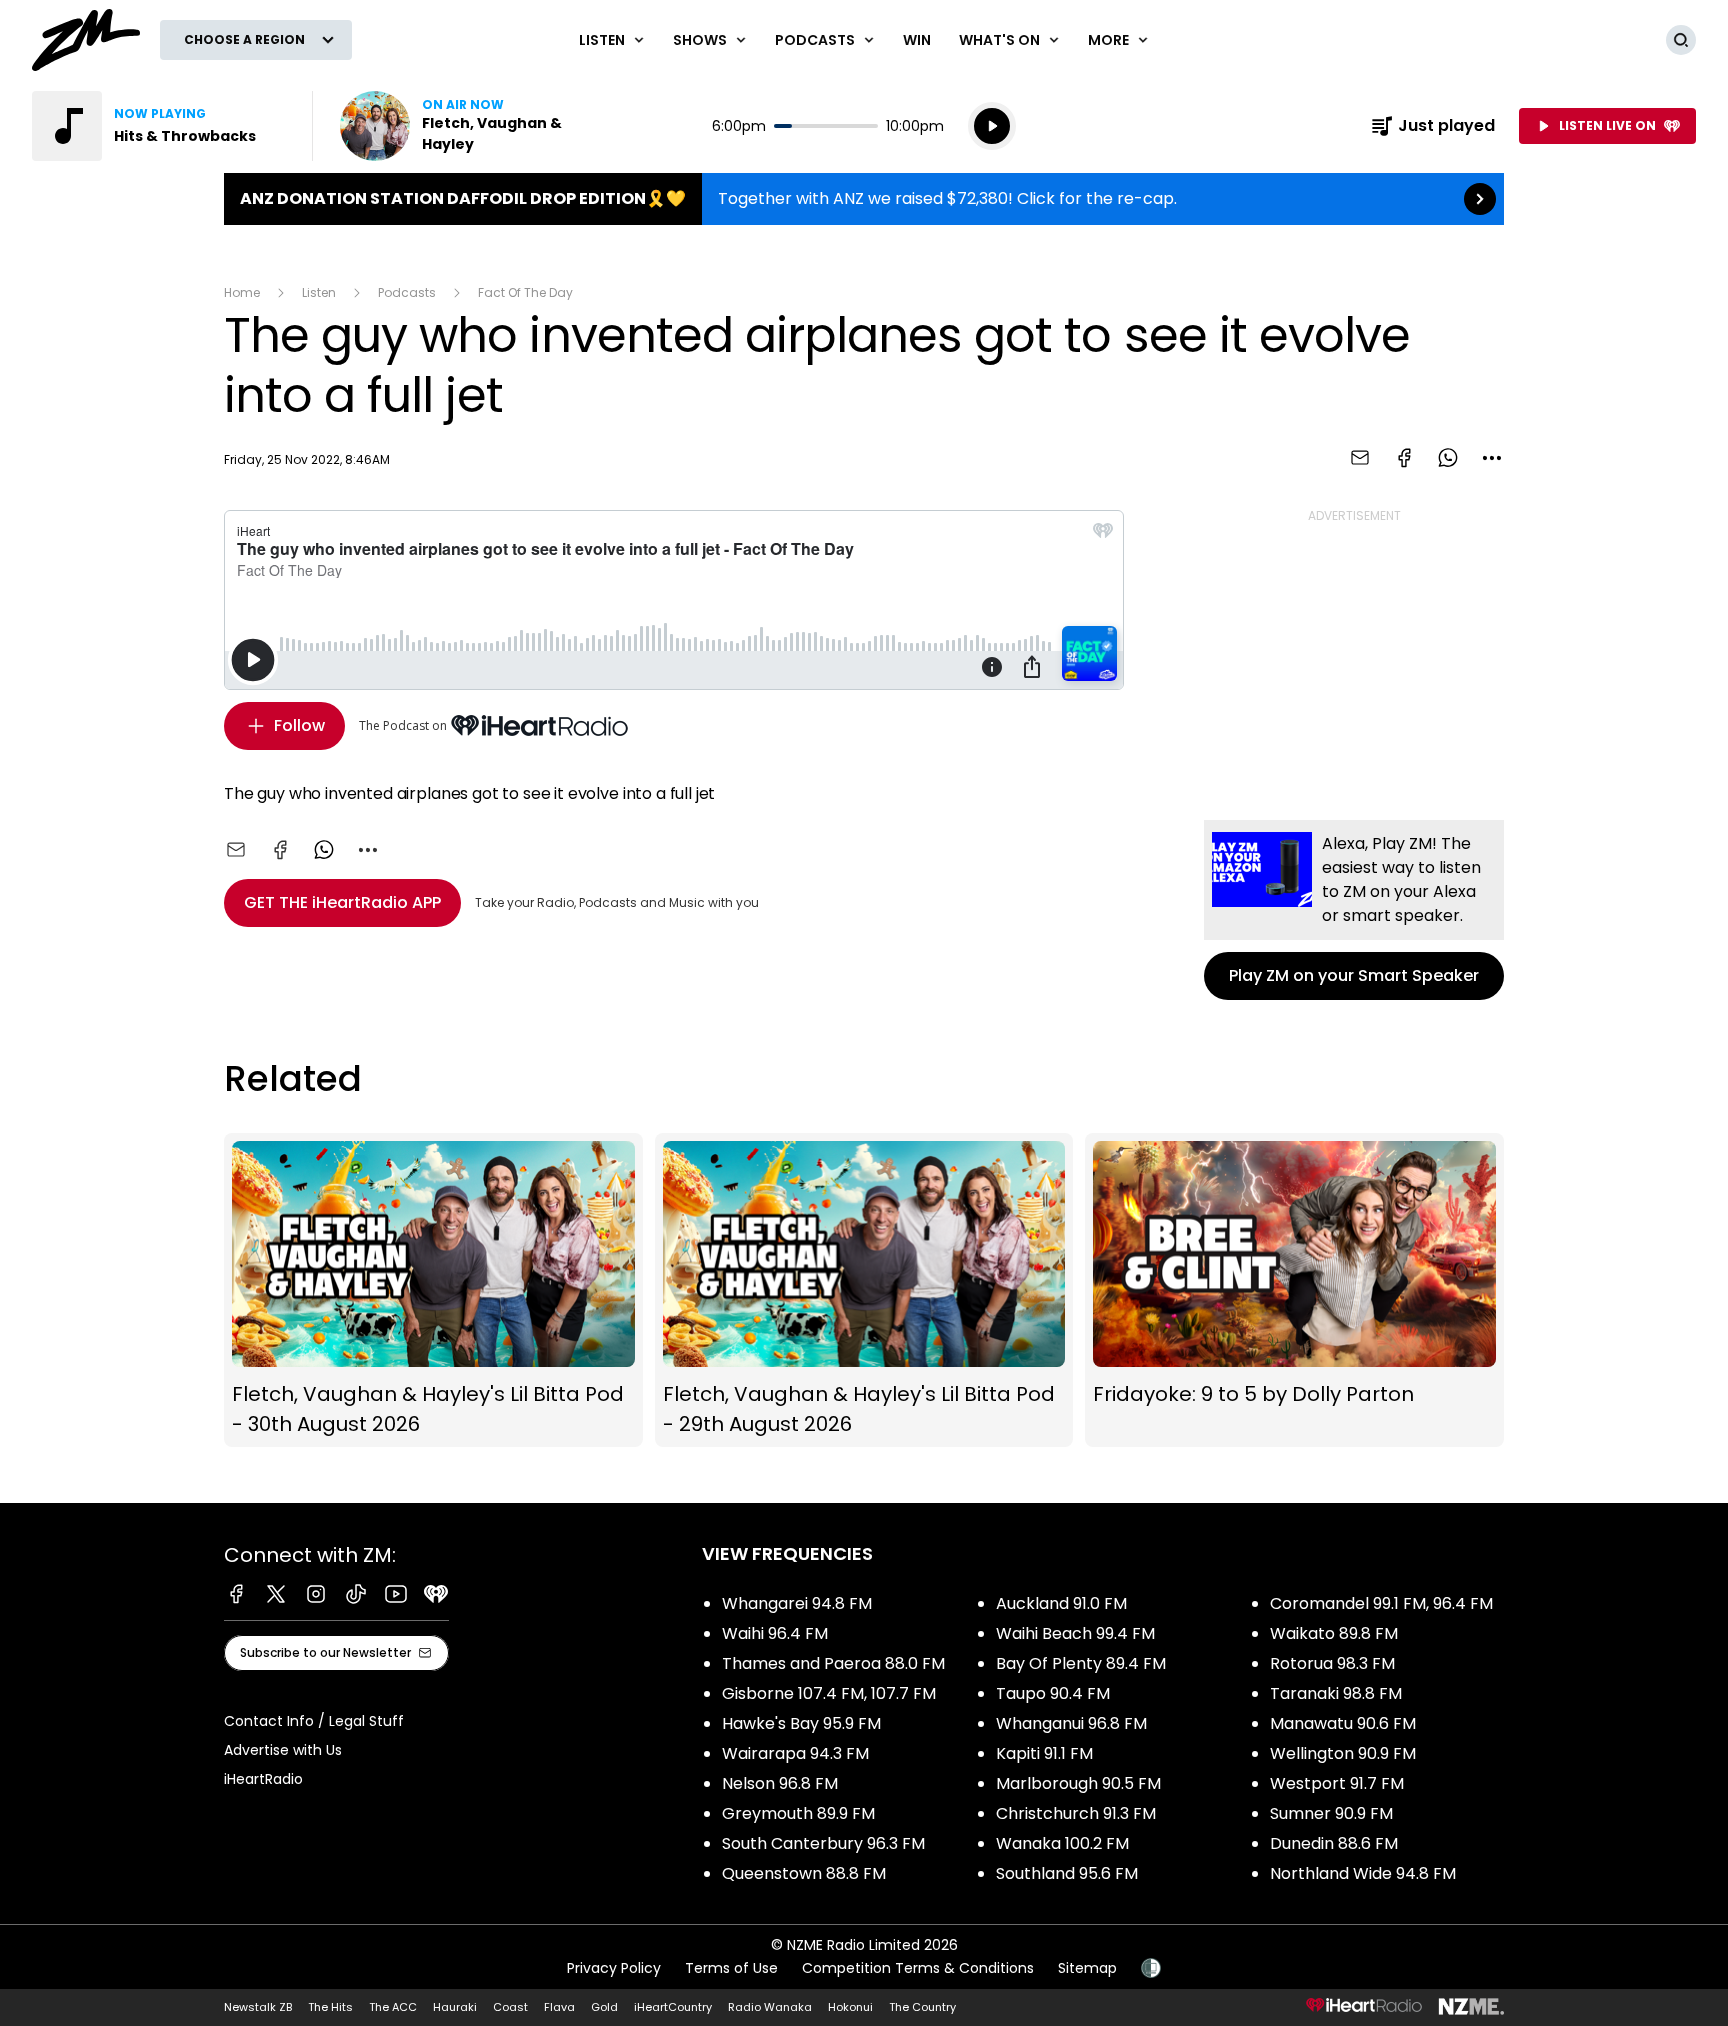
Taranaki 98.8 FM (1336, 1693)
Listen (319, 292)
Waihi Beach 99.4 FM (1075, 1633)
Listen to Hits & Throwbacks (160, 126)
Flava (559, 2007)
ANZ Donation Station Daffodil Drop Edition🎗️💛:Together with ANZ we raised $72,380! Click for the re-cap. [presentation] (864, 199)
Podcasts (407, 292)
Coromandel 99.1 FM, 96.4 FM (1381, 1603)
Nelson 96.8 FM (780, 1783)
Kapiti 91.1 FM (1044, 1753)
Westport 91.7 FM (1337, 1783)
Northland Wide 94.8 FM (1363, 1873)
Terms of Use (731, 1968)
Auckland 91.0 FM (1061, 1603)
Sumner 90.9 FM (1331, 1813)
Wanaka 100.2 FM (1062, 1843)
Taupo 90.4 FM (1053, 1693)
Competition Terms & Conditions (918, 1968)
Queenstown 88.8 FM (804, 1873)
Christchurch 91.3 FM (1076, 1813)
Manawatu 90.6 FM (1343, 1723)
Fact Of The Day (525, 292)
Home (242, 292)
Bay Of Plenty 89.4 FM (1081, 1663)
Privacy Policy (614, 1968)
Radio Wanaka (770, 2007)
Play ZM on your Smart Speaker (1354, 910)
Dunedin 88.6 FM (1334, 1843)
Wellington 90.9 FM (1343, 1753)
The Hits (330, 2007)
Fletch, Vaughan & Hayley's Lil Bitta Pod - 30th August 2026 (433, 1290)
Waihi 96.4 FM (775, 1633)
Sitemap (1087, 1968)
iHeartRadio (263, 1779)
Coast (510, 2007)
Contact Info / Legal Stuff (314, 1721)
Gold (604, 2007)
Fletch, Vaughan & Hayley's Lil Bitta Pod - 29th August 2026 (864, 1290)
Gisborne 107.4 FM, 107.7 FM (829, 1693)
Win (917, 40)
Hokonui (850, 2007)
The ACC (393, 2007)
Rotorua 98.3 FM (1332, 1663)
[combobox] (1492, 458)
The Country (922, 2007)
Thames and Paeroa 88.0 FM (833, 1663)
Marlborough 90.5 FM (1078, 1783)
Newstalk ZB (258, 2007)
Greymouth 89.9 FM (798, 1813)
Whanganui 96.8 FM (1071, 1723)
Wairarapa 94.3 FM (795, 1753)
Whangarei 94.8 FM (797, 1603)
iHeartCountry (673, 2007)
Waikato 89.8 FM (1334, 1633)
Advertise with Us (283, 1750)
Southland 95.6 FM (1067, 1873)
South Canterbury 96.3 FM (823, 1843)
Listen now (468, 126)
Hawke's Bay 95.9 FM (801, 1723)
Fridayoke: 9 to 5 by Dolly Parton (1294, 1290)
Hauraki (455, 2007)
